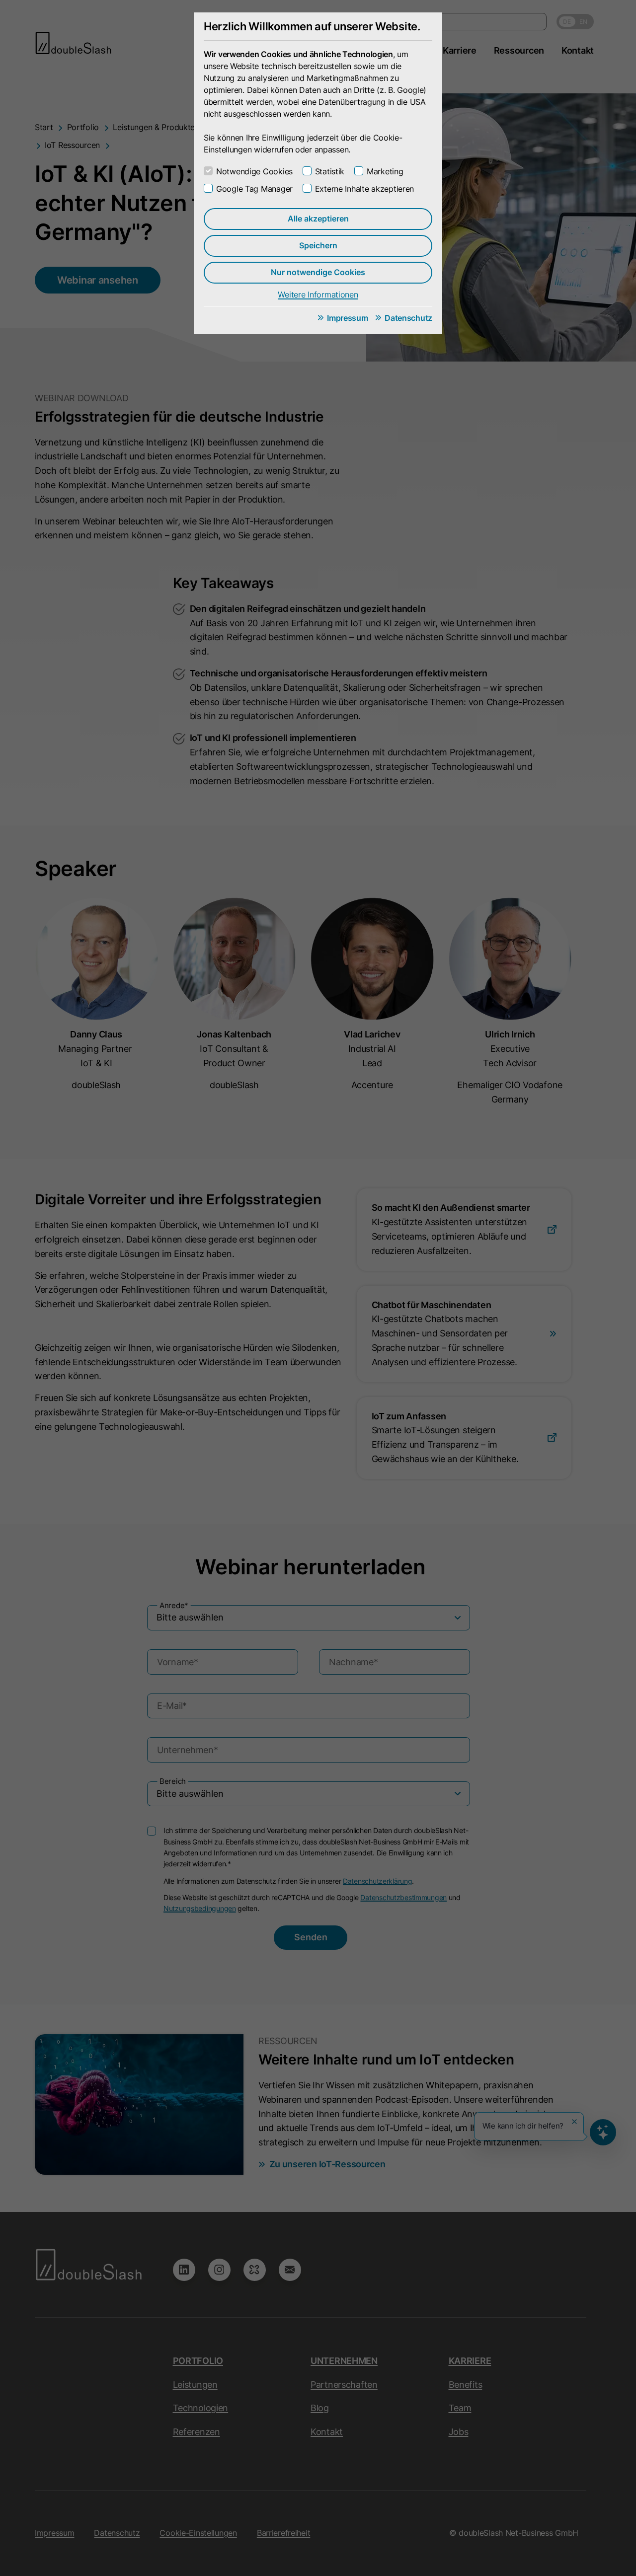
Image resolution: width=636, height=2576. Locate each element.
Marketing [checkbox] (385, 171)
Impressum (347, 318)
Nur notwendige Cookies (318, 272)
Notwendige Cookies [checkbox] (254, 171)
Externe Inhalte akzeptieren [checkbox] (364, 189)
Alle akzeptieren (318, 219)
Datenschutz (408, 318)
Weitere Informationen (318, 294)
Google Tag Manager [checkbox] (254, 189)
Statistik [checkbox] (330, 171)
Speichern (318, 245)
